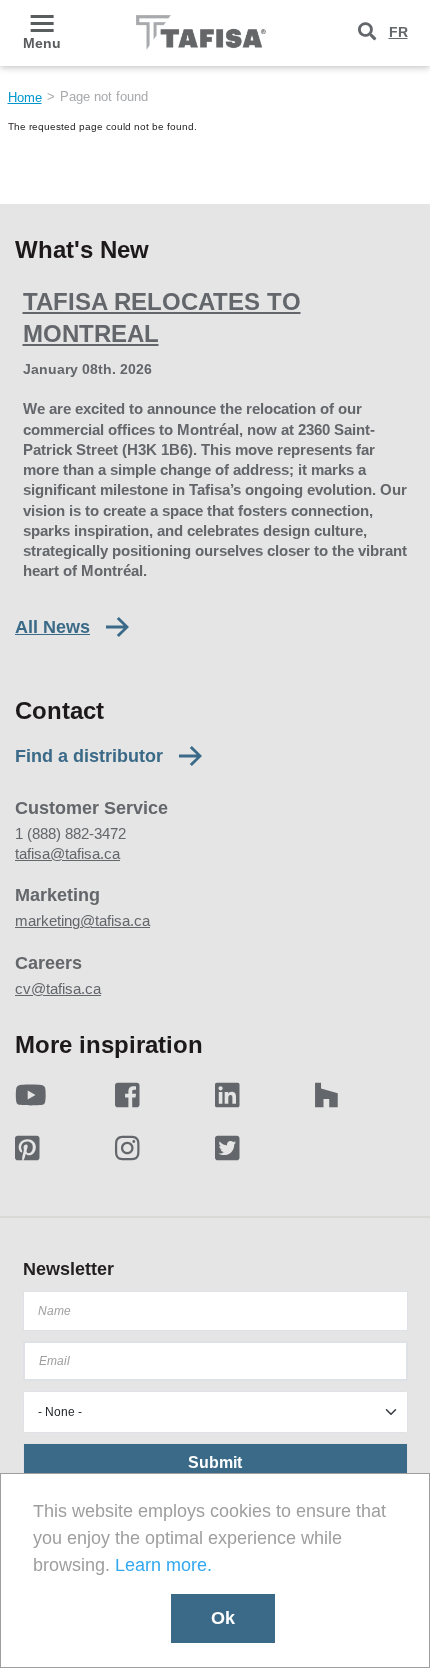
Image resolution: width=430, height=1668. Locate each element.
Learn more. (163, 1565)
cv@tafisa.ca (58, 988)
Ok (223, 1618)
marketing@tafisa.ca (82, 920)
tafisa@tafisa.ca (67, 853)
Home (25, 97)
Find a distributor (89, 756)
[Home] (201, 32)
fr (398, 32)
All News (52, 627)
